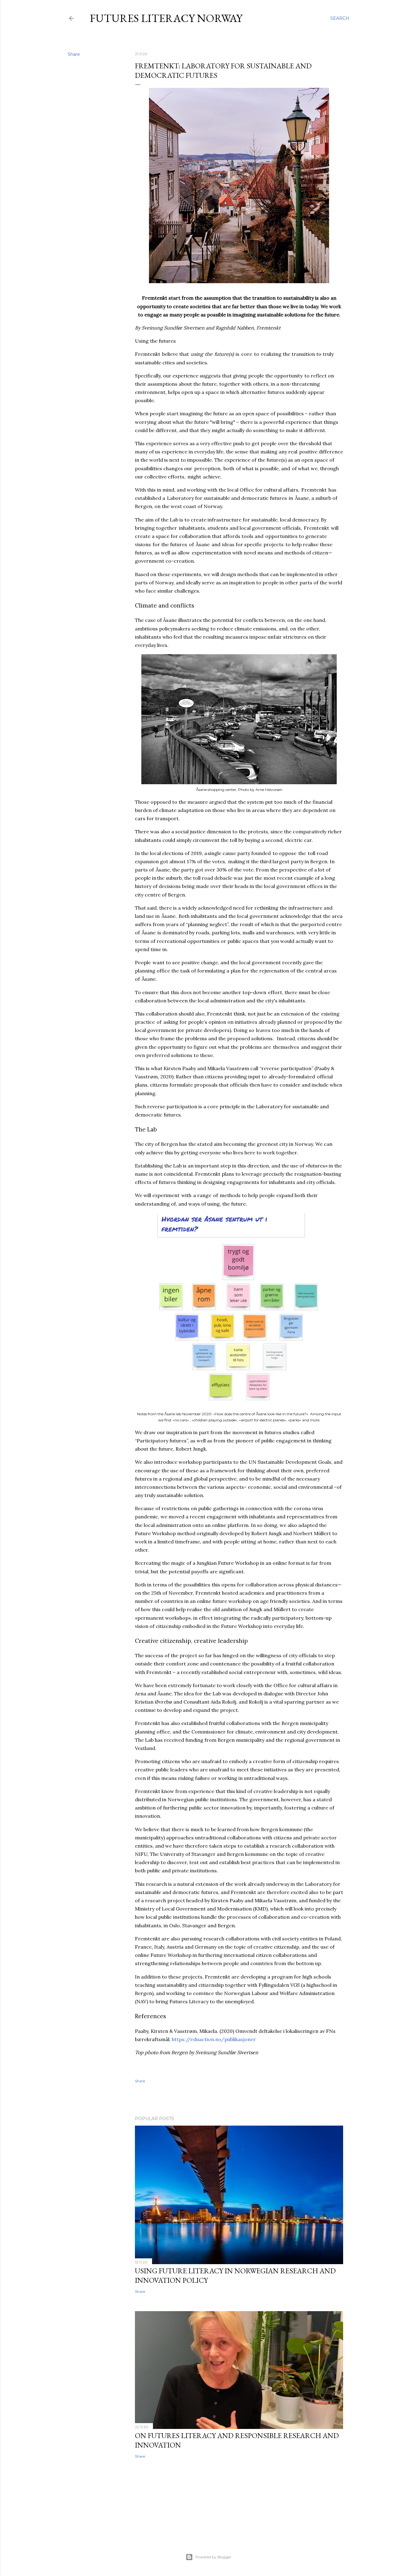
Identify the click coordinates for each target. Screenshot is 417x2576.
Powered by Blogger (213, 2557)
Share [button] (74, 54)
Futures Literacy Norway (166, 18)
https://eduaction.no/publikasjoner (214, 2039)
